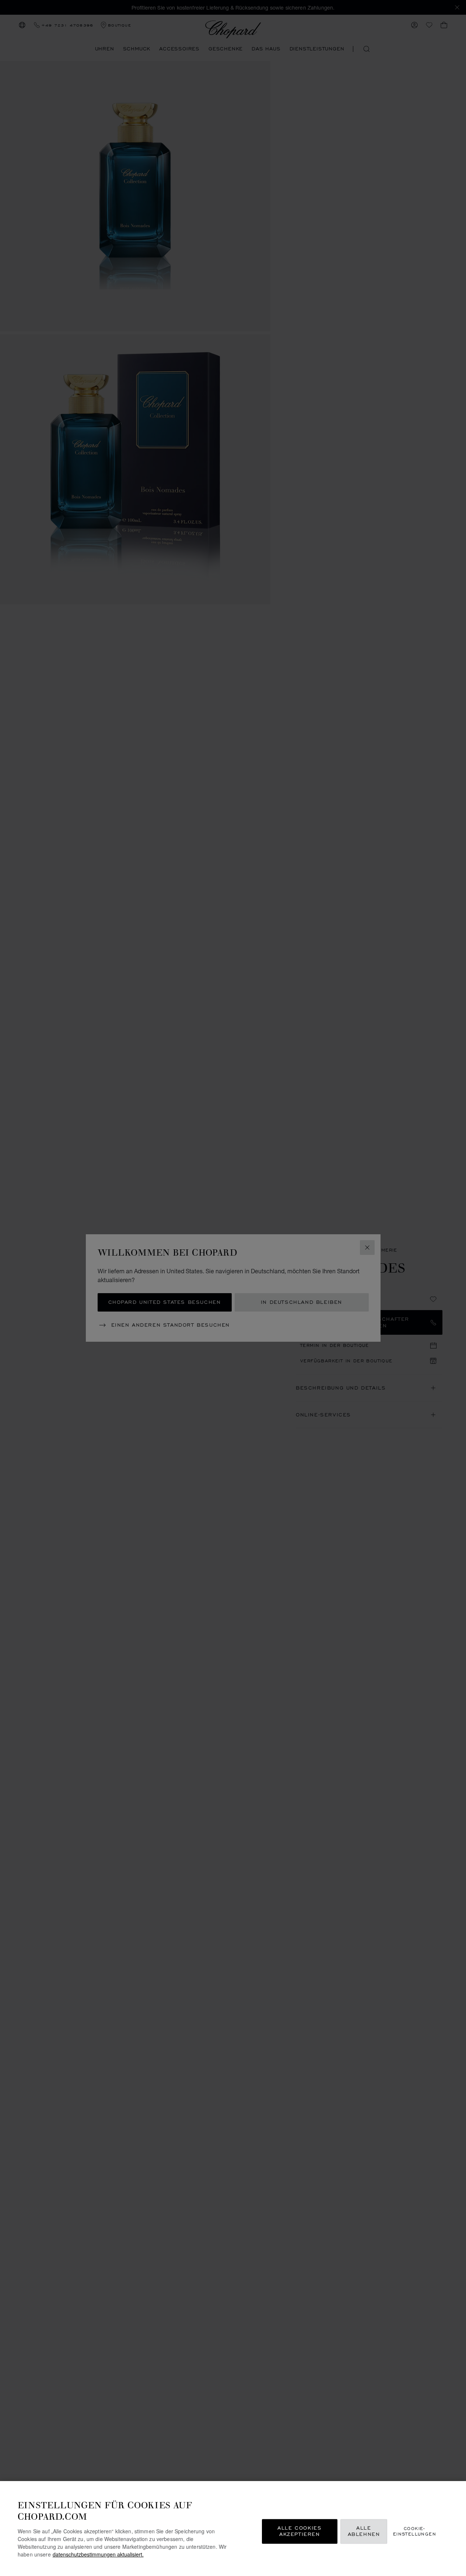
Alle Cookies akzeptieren (299, 2531)
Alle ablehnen (364, 2531)
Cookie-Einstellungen (415, 2531)
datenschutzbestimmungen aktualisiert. (98, 2554)
